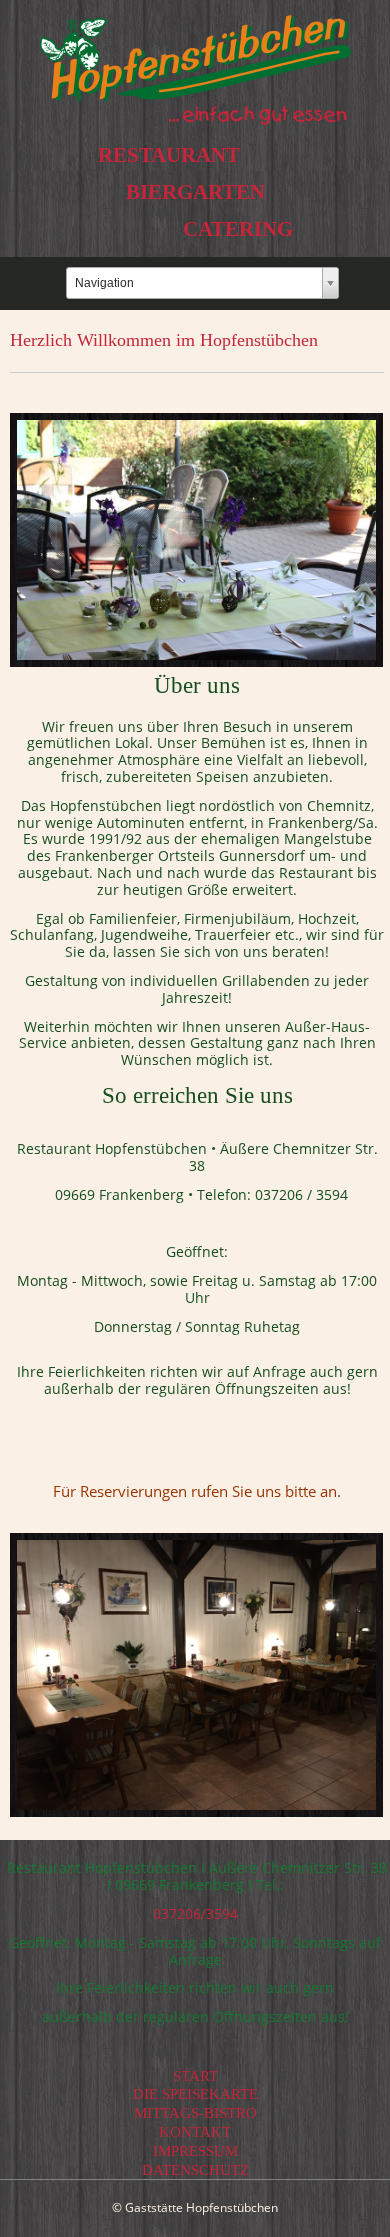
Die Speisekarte (195, 2094)
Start (195, 2076)
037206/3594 (195, 1913)
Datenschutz (195, 2170)
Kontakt (195, 2132)
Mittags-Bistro (195, 2113)
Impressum (195, 2151)
